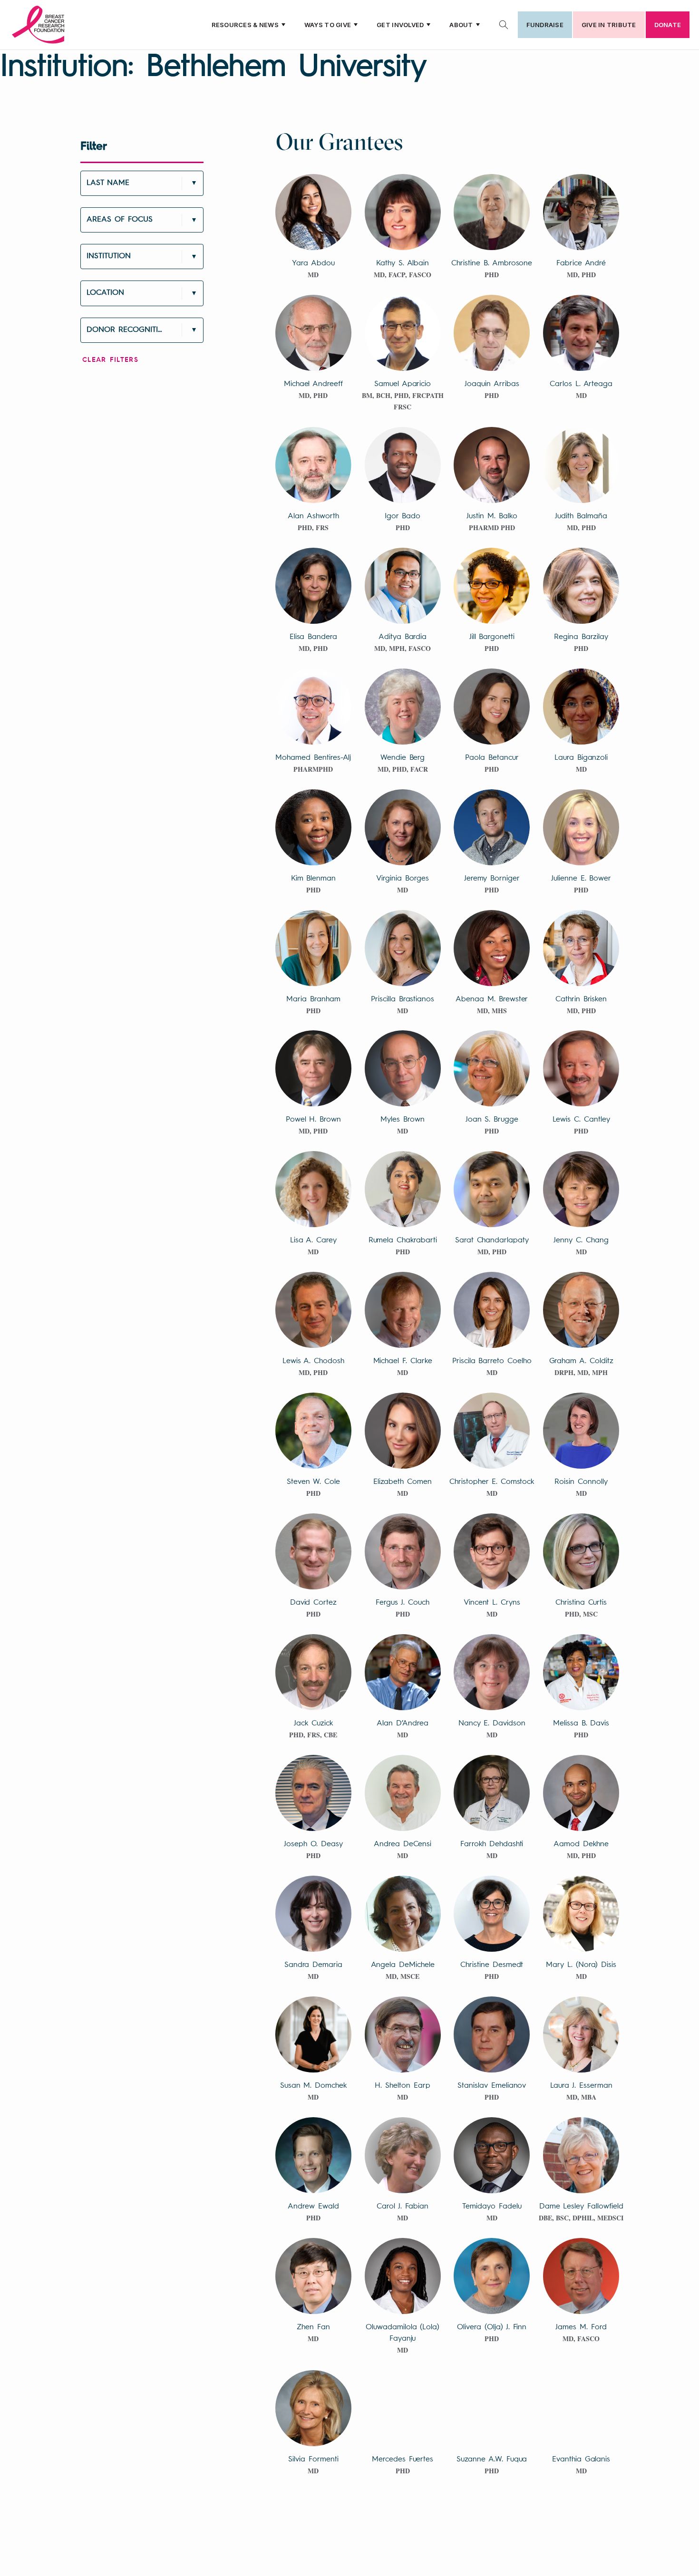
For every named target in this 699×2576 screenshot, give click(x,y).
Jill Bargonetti (492, 637)
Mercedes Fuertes (403, 2460)
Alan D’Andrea (402, 1724)
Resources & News (245, 25)
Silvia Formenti (313, 2460)
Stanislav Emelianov (492, 2086)
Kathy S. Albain (403, 263)
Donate (668, 25)
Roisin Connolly (581, 1482)
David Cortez (313, 1603)
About (461, 25)
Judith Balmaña (581, 516)
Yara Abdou (313, 263)
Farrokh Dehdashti (492, 1844)
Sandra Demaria (313, 1965)
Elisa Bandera (313, 637)
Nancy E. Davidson (492, 1724)
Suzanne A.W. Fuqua (492, 2460)
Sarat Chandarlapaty (492, 1240)
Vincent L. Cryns (492, 1603)
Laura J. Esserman (581, 2086)
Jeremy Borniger (492, 879)
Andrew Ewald (313, 2207)
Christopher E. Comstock (492, 1482)
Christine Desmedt (492, 1965)
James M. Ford (581, 2327)
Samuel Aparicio (403, 384)
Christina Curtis (581, 1603)
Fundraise (545, 25)
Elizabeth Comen (402, 1482)
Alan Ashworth (313, 516)
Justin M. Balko (492, 516)
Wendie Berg (403, 758)
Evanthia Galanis (581, 2460)
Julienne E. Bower (581, 879)
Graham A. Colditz (581, 1361)
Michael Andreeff (313, 384)
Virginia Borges (402, 879)
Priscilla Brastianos (403, 999)
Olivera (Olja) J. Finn (492, 2327)
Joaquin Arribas (492, 384)
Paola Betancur (492, 758)
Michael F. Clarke (403, 1361)
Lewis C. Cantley (581, 1120)
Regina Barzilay (581, 637)
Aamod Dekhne (581, 1844)
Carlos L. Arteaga (581, 384)
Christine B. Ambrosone (492, 263)
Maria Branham (313, 999)
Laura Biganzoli (581, 758)
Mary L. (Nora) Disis (581, 1965)
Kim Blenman (313, 879)
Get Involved (400, 25)
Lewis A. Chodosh (313, 1361)
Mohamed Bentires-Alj (313, 758)
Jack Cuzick (313, 1724)
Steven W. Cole (313, 1482)
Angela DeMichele (403, 1965)
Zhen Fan (313, 2327)
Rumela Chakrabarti (403, 1240)
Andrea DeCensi (403, 1844)
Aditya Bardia (403, 637)
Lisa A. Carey (313, 1240)
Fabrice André (581, 263)
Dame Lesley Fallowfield (581, 2207)
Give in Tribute (609, 25)
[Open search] (504, 25)
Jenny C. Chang (581, 1240)
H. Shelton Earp (402, 2086)
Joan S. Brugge (492, 1120)
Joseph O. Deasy (313, 1844)
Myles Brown (402, 1120)
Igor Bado (403, 516)
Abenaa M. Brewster (492, 999)
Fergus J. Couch (402, 1603)
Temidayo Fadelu (492, 2207)
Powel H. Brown (313, 1120)
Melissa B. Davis (581, 1724)
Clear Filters (110, 360)
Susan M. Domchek (313, 2086)
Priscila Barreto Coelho (492, 1361)
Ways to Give (328, 25)
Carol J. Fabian (403, 2207)
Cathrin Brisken (581, 999)
